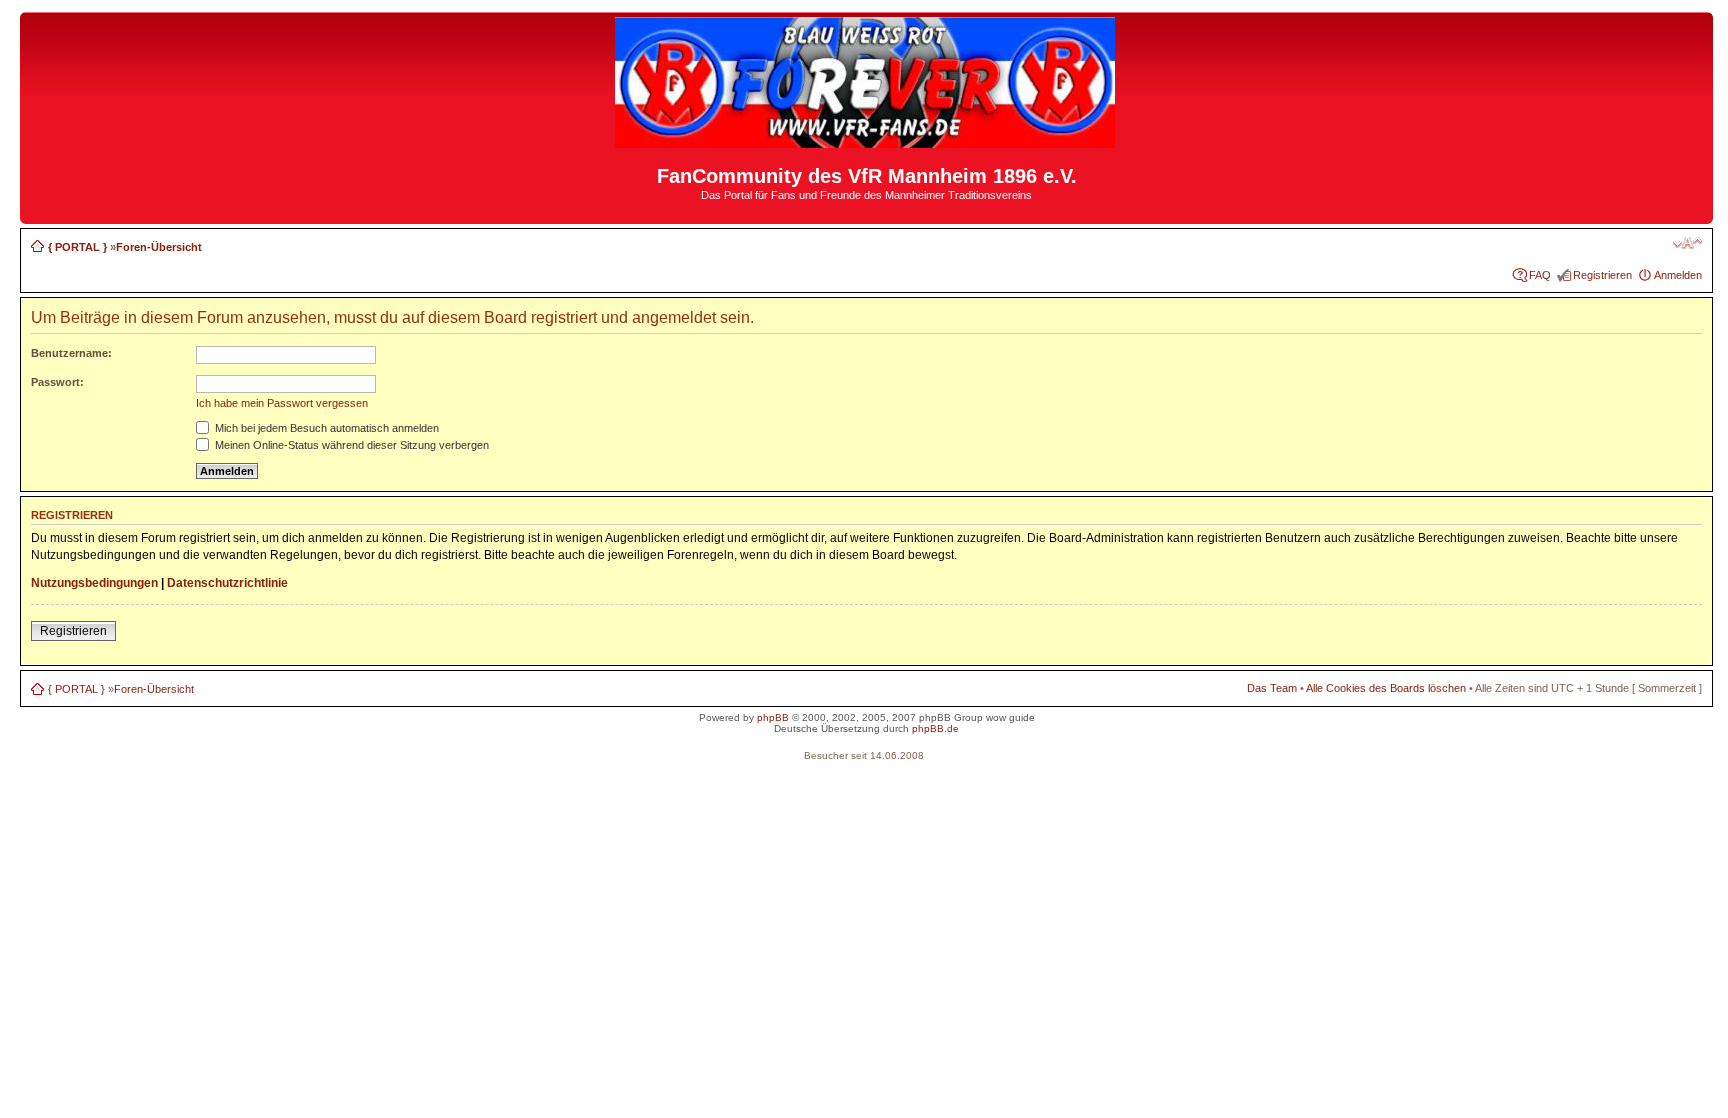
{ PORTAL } (77, 247)
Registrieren (1602, 275)
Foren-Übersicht (159, 247)
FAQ (1540, 275)
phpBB (773, 717)
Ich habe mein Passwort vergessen (282, 403)
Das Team (1272, 688)
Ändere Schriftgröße (1687, 243)
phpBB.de (935, 728)
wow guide (1010, 717)
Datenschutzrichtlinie (227, 583)
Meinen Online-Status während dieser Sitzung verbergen (350, 445)
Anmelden (1678, 275)
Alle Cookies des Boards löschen (1386, 688)
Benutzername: (71, 353)
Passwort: (57, 382)
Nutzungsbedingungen (94, 583)
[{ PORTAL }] (866, 139)
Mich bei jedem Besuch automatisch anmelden (325, 428)
